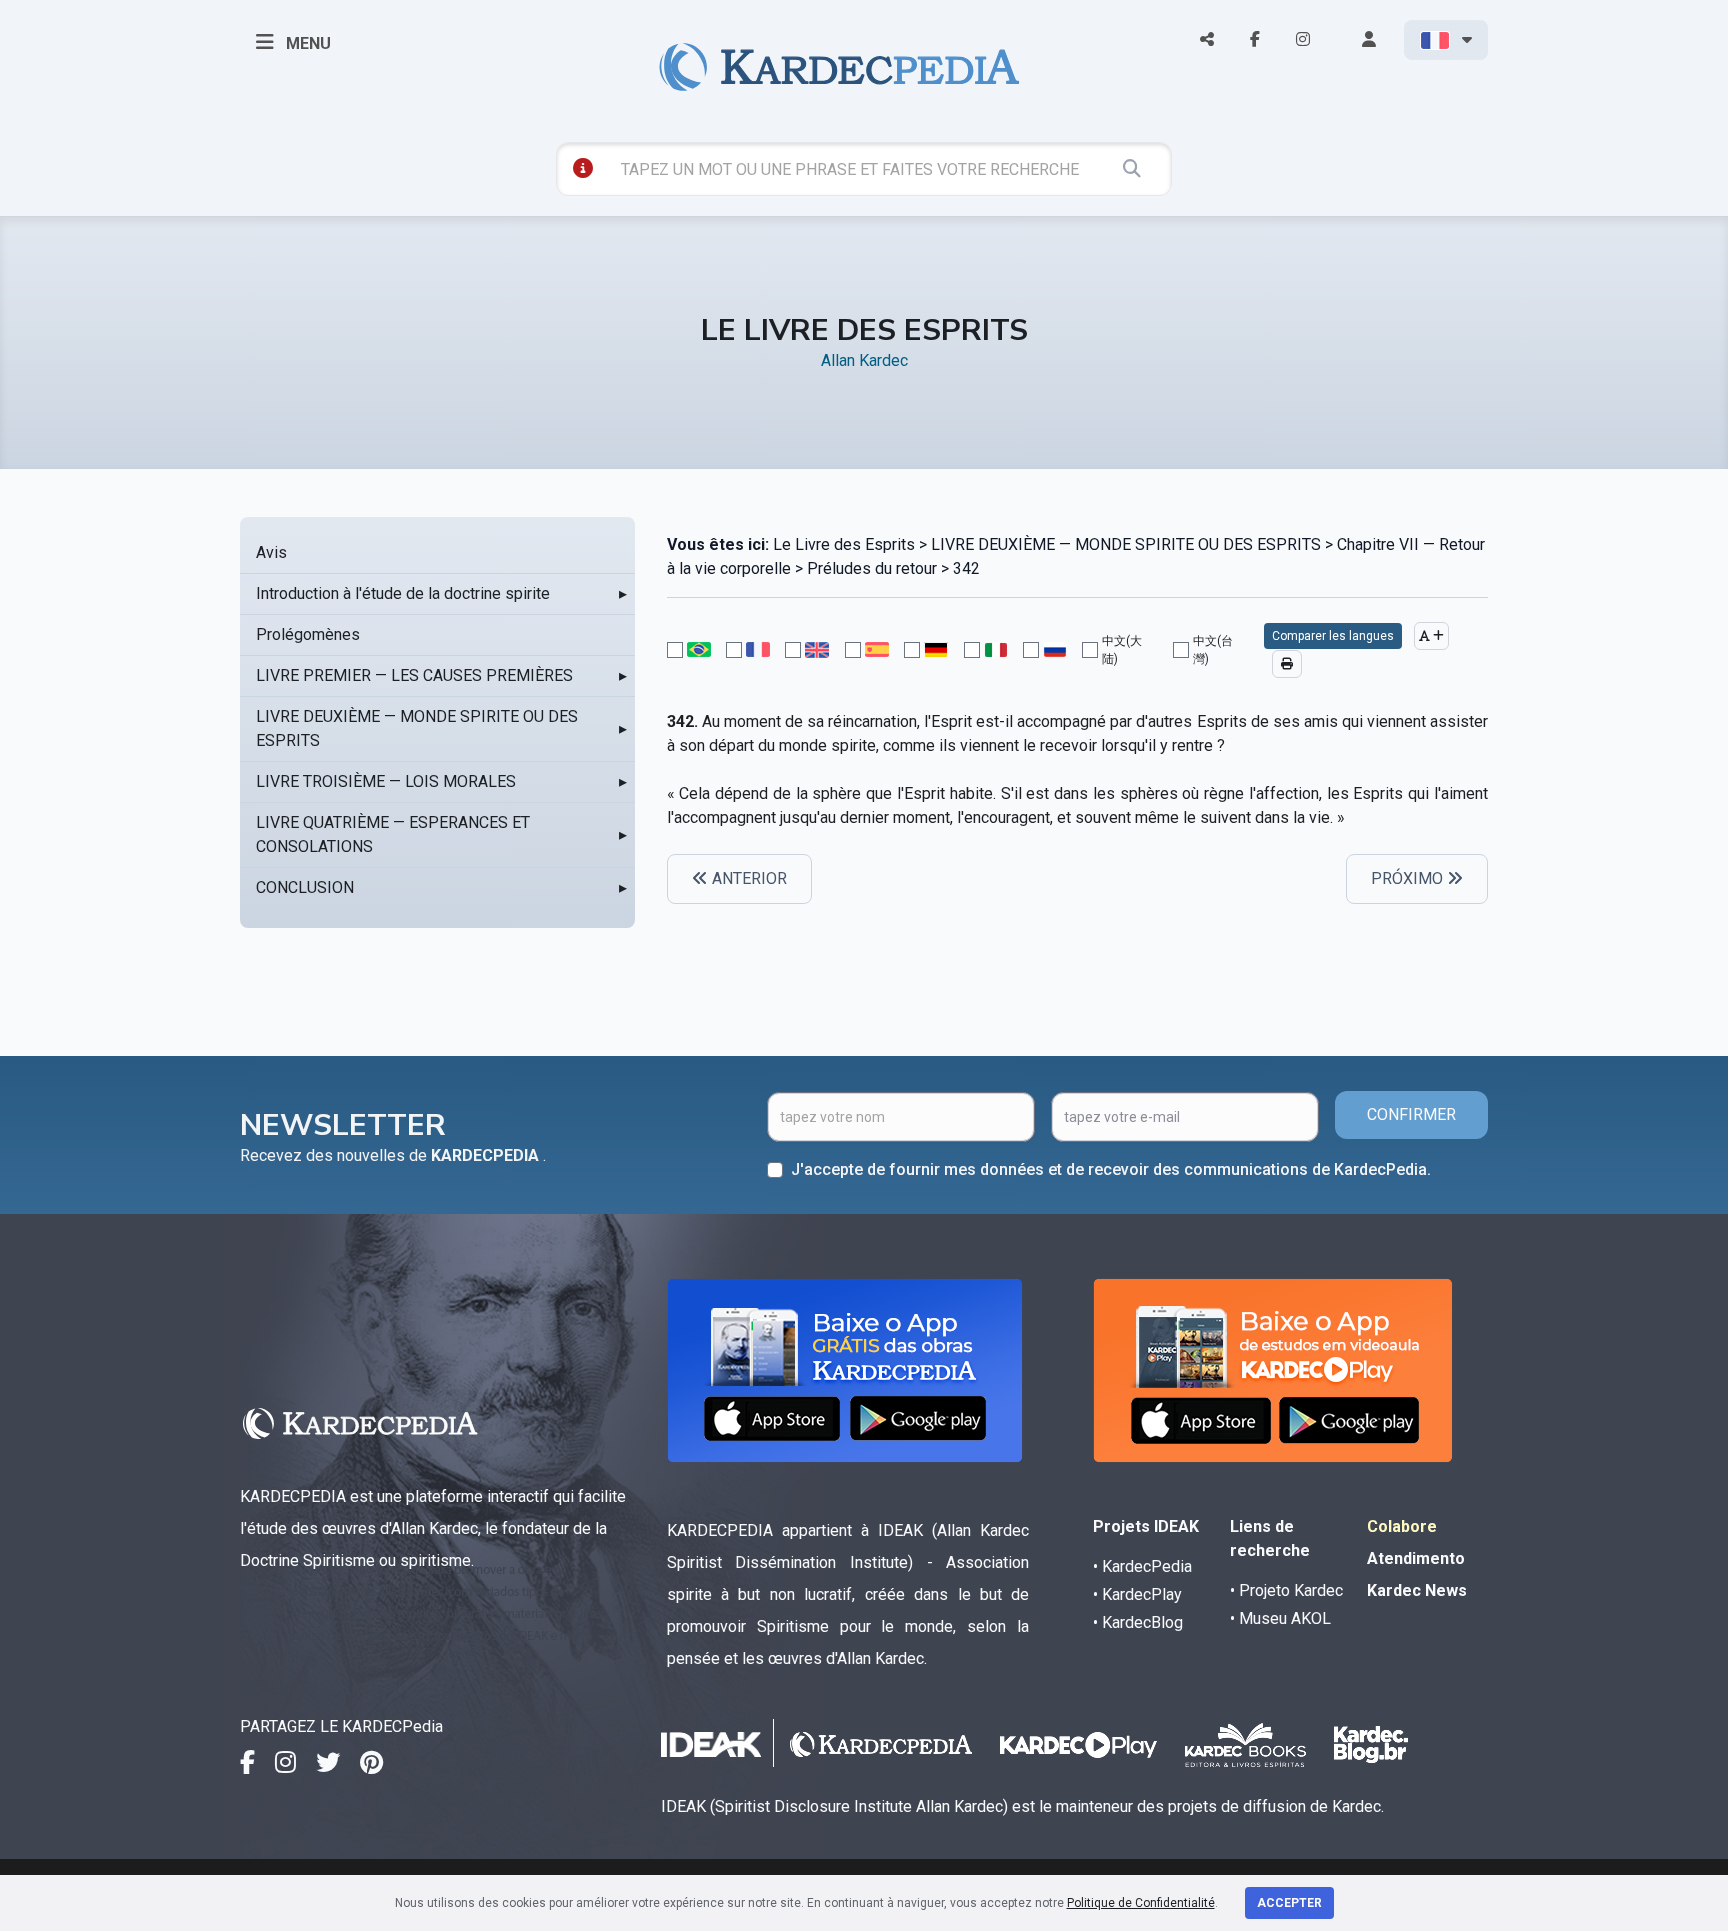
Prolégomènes (308, 634)
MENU (306, 43)
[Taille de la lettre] (1431, 636)
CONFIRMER (1411, 1114)
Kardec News (1417, 1590)
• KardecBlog (1138, 1622)
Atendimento (1416, 1558)
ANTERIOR (747, 878)
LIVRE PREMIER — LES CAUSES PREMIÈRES (414, 675)
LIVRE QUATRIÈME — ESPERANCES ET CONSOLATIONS (393, 834)
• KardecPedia (1142, 1566)
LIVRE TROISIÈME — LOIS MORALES (386, 781)
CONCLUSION (305, 887)
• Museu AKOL (1280, 1618)
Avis (271, 552)
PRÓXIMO (1409, 878)
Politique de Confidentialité (1141, 1903)
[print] (1287, 664)
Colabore (1402, 1526)
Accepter (1289, 1903)
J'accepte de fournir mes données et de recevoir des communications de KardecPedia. (1111, 1169)
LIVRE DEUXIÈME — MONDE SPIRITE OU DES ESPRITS (417, 728)
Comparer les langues (1333, 636)
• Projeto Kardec (1286, 1590)
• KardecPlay (1137, 1594)
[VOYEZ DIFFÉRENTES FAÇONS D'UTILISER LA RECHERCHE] (583, 168)
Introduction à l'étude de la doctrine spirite (403, 593)
